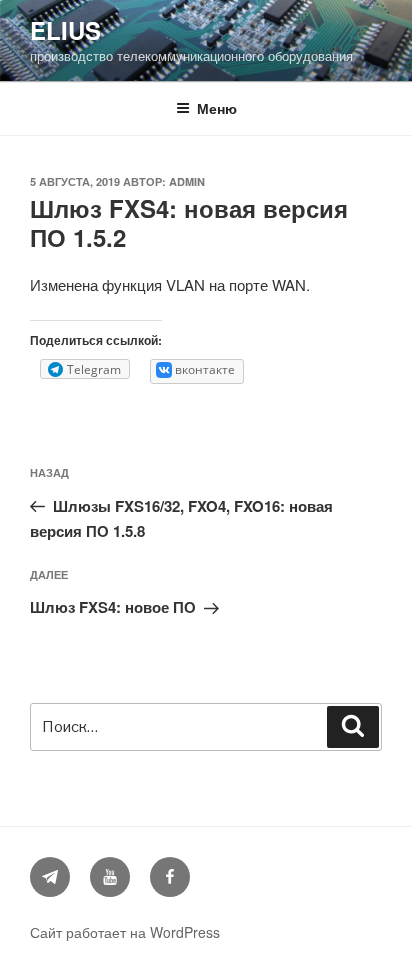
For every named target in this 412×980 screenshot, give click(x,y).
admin (187, 181)
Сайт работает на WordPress (125, 932)
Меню (217, 108)
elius (65, 30)
